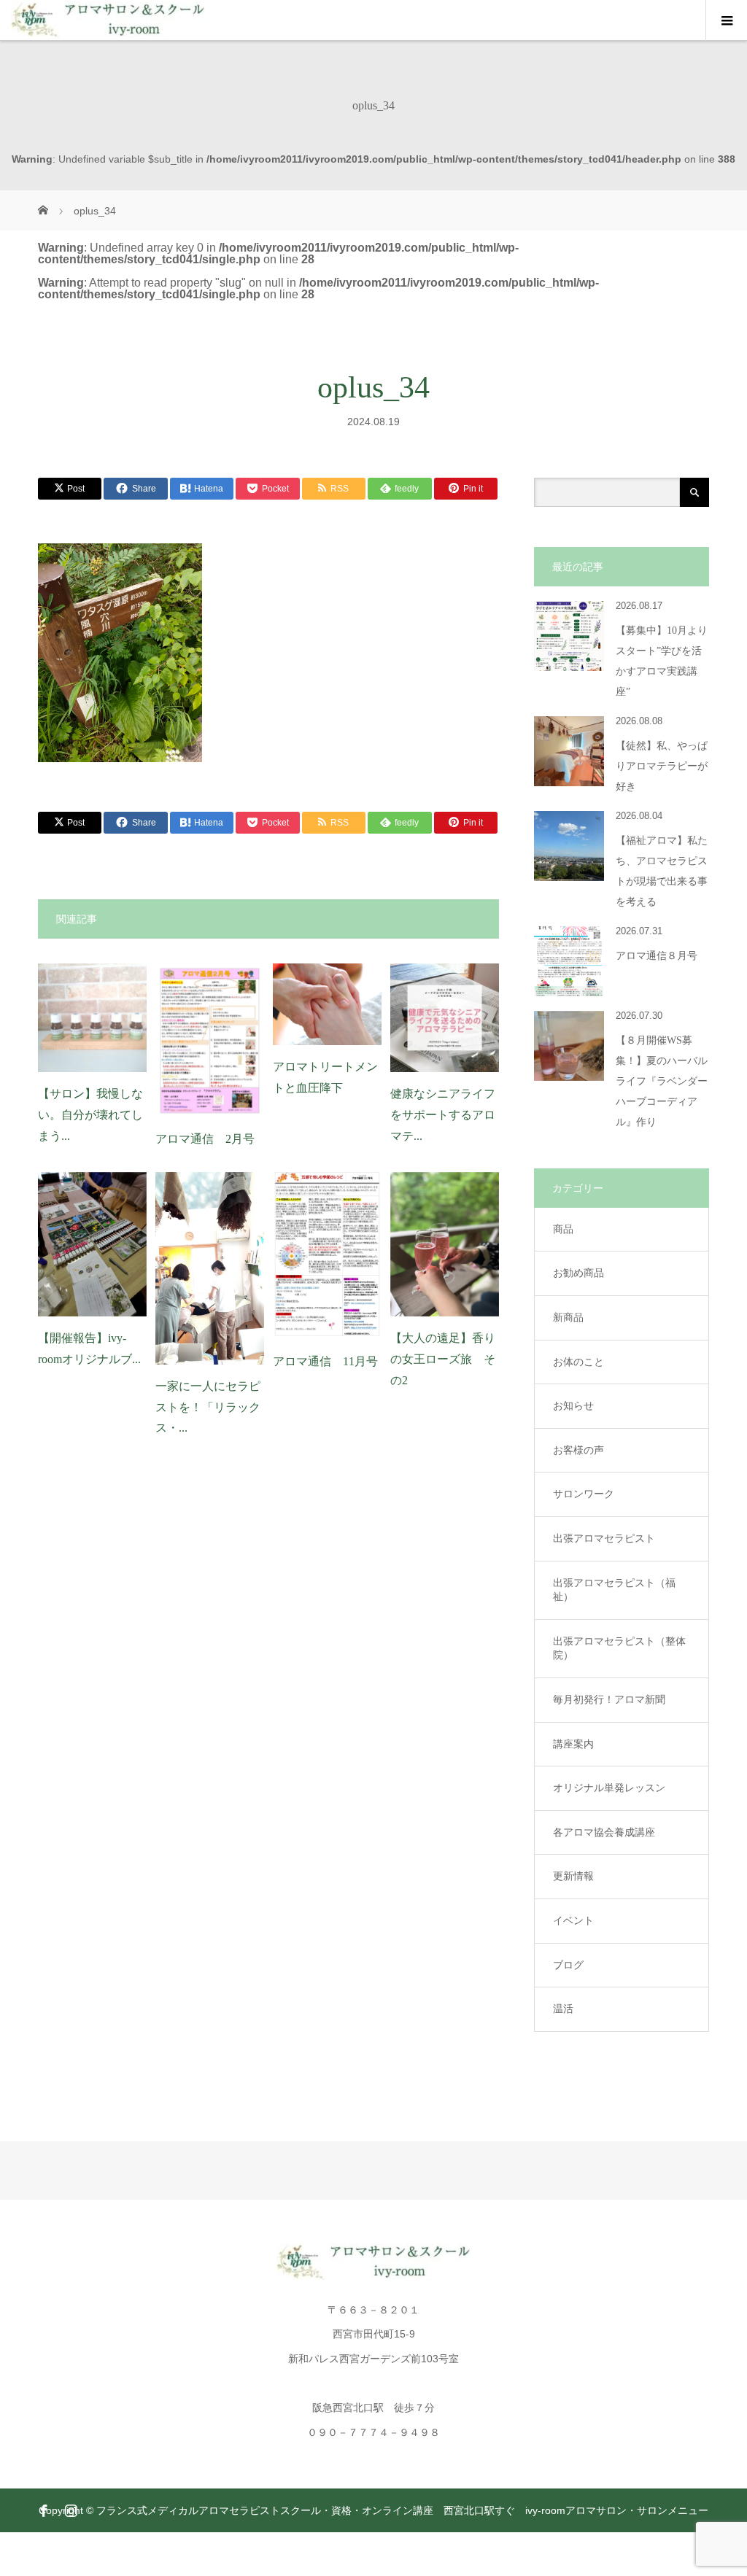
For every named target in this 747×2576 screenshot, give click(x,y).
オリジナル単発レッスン (609, 1788)
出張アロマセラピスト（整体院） (619, 1648)
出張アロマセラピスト (604, 1538)
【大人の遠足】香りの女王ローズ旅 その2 (443, 1359)
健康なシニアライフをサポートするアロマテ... (443, 1115)
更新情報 (573, 1876)
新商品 (568, 1317)
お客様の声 (578, 1450)
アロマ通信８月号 (657, 956)
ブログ (568, 1965)
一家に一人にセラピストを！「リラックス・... (208, 1407)
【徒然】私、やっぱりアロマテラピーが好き (662, 766)
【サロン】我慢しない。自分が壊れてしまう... (90, 1115)
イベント (573, 1920)
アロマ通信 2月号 (205, 1139)
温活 (563, 2009)
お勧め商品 (578, 1273)
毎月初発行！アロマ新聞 (609, 1699)
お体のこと (578, 1362)
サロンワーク (584, 1494)
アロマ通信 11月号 (325, 1361)
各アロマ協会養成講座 (604, 1832)
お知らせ (573, 1405)
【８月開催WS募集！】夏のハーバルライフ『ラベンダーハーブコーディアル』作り (662, 1081)
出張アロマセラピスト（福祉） (614, 1590)
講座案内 (573, 1744)
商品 (563, 1229)
